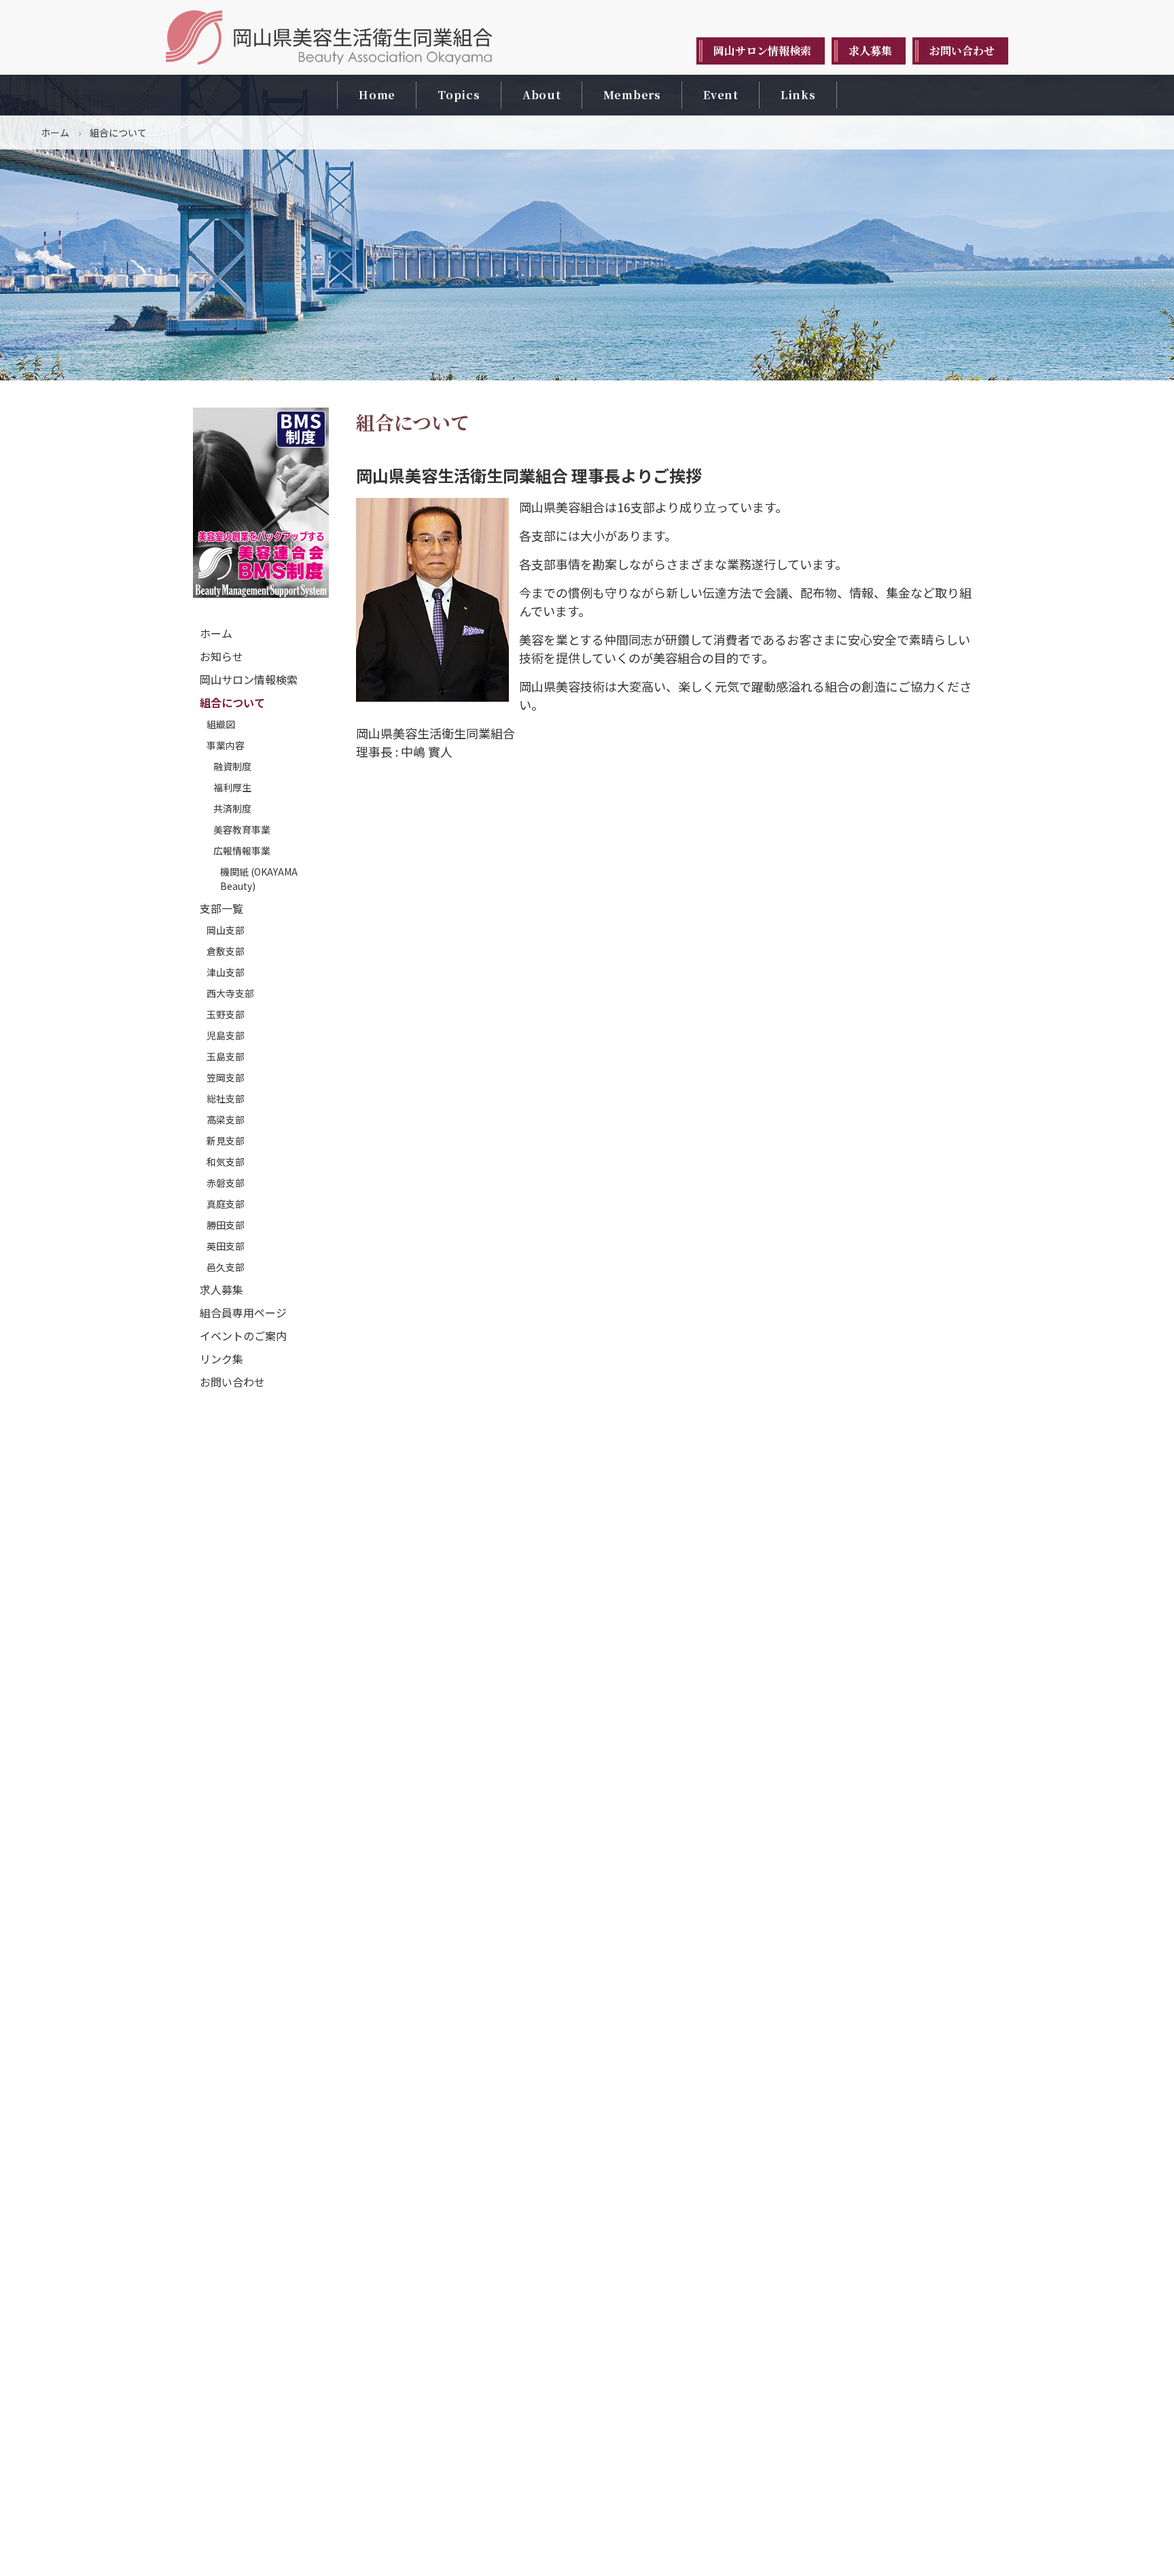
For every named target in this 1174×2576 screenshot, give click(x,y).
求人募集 (221, 1289)
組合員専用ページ (243, 1312)
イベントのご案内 (243, 1336)
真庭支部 (226, 1204)
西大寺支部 (230, 993)
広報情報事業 (242, 851)
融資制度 (232, 766)
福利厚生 (232, 787)
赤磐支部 (226, 1183)
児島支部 (226, 1035)
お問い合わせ (232, 1382)
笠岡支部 (226, 1077)
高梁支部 (226, 1120)
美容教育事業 (242, 829)
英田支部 (226, 1246)
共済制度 (232, 808)
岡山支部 (226, 930)
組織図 (221, 724)
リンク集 (221, 1359)
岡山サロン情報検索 (249, 679)
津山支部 (226, 972)
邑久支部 (226, 1267)
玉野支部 (226, 1014)
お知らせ (221, 656)
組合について (232, 702)
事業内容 (226, 745)
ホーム (55, 132)
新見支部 (226, 1141)
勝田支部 (226, 1225)
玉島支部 (226, 1056)
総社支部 (226, 1098)
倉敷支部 (226, 951)
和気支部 (226, 1162)
